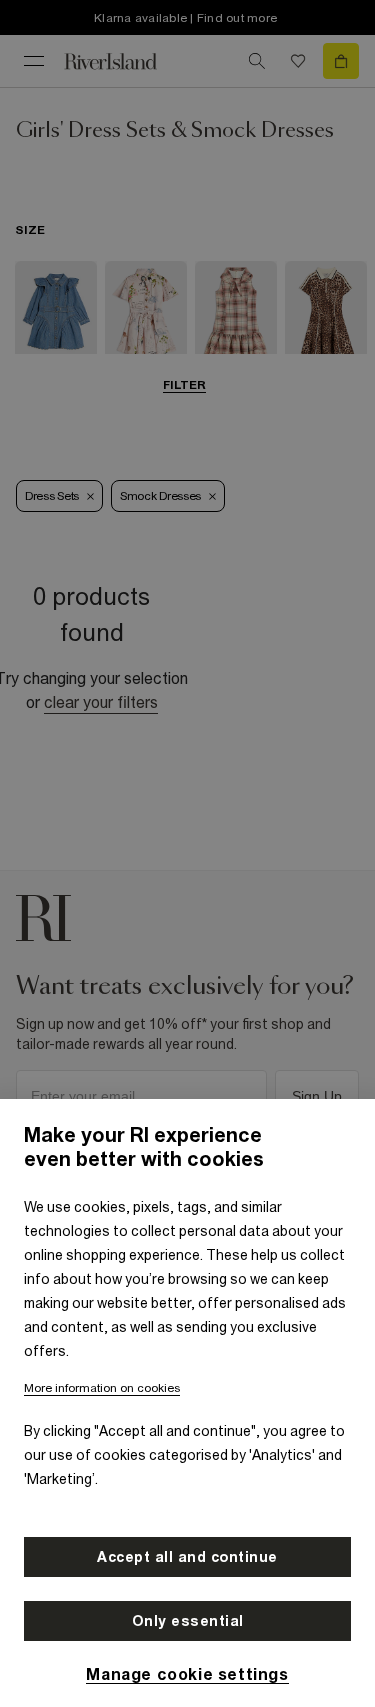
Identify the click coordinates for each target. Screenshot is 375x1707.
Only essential (188, 1621)
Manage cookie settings (187, 1674)
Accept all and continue (187, 1557)
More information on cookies (102, 1388)
